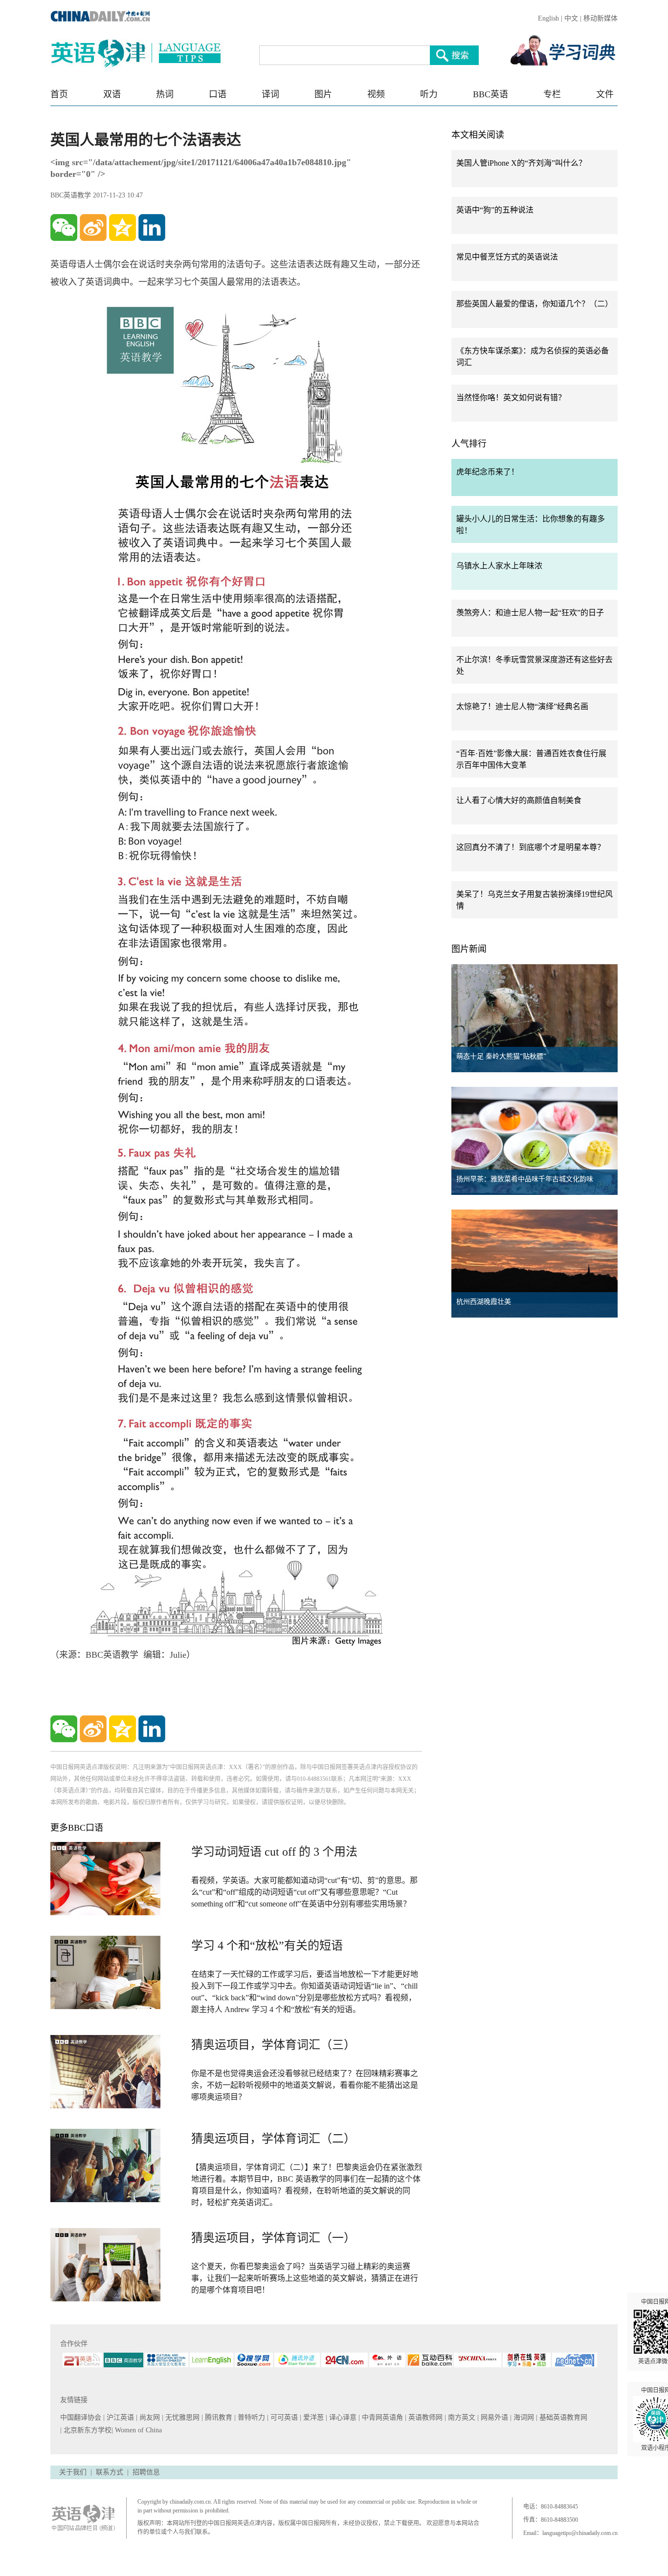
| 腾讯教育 (218, 2417)
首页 (59, 94)
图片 (323, 94)
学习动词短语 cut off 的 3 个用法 (274, 1852)
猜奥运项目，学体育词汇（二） (273, 2139)
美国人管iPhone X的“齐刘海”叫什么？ (521, 163)
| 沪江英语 (120, 2417)
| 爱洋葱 (313, 2417)
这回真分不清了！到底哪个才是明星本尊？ (531, 847)
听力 (429, 94)
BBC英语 (490, 94)
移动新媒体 (601, 18)
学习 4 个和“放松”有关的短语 (267, 1946)
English (548, 18)
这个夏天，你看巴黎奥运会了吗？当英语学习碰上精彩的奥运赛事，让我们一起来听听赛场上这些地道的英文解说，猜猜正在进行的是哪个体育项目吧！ (305, 2278)
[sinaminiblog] (93, 227)
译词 (270, 94)
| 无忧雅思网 (182, 2417)
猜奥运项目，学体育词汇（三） (273, 2045)
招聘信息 (146, 2472)
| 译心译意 (342, 2417)
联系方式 (110, 2472)
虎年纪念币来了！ (488, 472)
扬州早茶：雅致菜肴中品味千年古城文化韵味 (525, 1179)
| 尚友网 (149, 2417)
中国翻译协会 (82, 2417)
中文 (571, 18)
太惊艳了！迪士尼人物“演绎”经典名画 (522, 706)
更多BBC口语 (77, 1828)
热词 (165, 94)
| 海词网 (523, 2417)
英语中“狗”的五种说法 (495, 210)
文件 (605, 94)
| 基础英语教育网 (563, 2417)
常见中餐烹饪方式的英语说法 (507, 257)
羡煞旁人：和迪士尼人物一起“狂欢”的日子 (530, 613)
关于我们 (73, 2472)
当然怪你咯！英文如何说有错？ (511, 398)
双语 (112, 94)
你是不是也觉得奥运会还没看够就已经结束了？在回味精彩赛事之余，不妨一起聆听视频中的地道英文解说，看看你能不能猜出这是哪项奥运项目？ (305, 2085)
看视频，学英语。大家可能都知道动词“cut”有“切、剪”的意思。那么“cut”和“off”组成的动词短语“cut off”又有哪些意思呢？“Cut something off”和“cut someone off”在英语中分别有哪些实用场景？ (304, 1892)
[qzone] (122, 227)
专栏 (552, 94)
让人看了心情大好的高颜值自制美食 (519, 800)
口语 (218, 94)
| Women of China (137, 2430)
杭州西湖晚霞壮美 (484, 1302)
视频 (376, 94)
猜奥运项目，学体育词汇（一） (273, 2238)
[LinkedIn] (152, 227)
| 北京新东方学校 (86, 2430)
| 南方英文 (461, 2417)
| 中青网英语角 (382, 2417)
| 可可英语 (283, 2417)
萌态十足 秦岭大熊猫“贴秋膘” (501, 1056)
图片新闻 (469, 949)
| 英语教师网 (425, 2417)
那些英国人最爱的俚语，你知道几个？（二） (534, 304)
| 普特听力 (251, 2417)
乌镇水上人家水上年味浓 (499, 566)
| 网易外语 (494, 2417)
